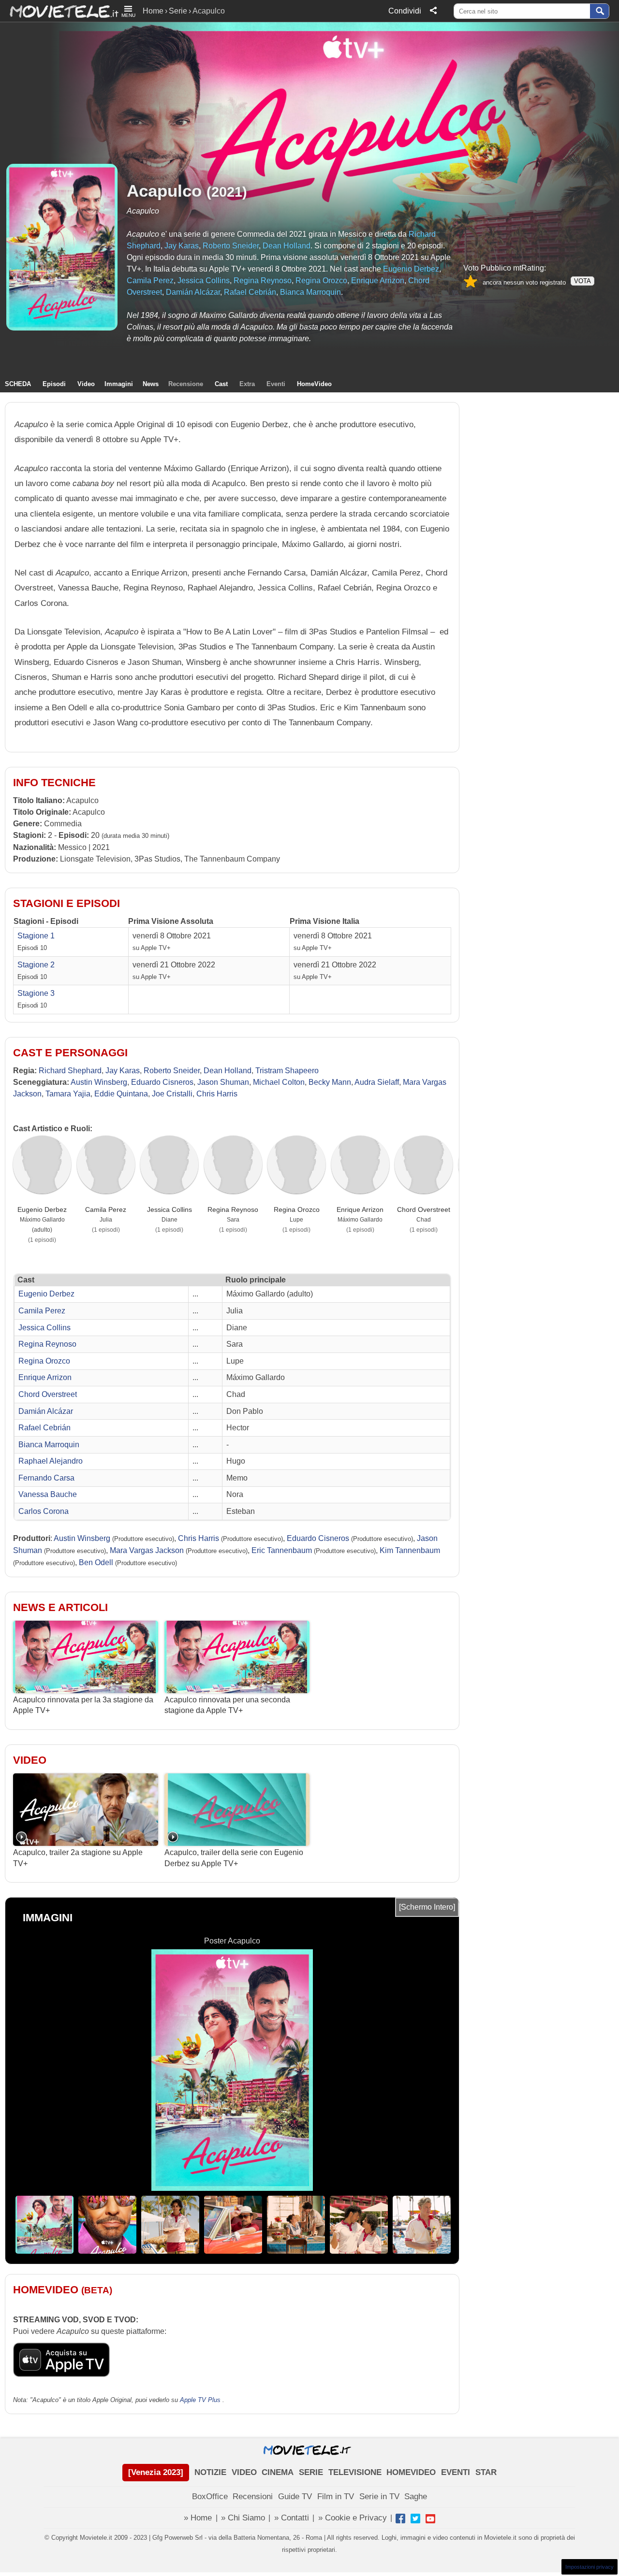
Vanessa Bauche (48, 1494)
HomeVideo (314, 384)
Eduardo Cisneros (162, 1082)
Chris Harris (217, 1094)
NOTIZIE (210, 2472)
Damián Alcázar (193, 292)
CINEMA (278, 2472)
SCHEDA (18, 384)
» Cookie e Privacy (353, 2518)
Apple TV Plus (200, 2400)
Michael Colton (279, 1082)
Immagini (119, 384)
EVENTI (456, 2472)
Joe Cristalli (172, 1094)
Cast (221, 384)
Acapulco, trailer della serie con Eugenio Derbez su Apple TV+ (234, 1858)
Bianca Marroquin (310, 292)
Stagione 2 (36, 965)
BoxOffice (210, 2497)
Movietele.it (59, 11)
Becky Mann (330, 1082)
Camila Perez (150, 281)
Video (86, 384)
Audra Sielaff (377, 1082)
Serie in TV (379, 2497)
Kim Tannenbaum (410, 1550)
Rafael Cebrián (250, 292)
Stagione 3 (36, 993)
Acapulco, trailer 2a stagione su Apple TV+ (78, 1858)
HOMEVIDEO (411, 2472)
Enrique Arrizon (378, 281)
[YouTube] (430, 2518)
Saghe (416, 2497)
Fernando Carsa (46, 1478)
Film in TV (336, 2497)
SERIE (311, 2472)
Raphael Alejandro (51, 1461)
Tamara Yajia (68, 1094)
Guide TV (295, 2497)
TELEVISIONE (355, 2472)
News (151, 384)
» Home (198, 2518)
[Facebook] (400, 2518)
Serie (178, 11)
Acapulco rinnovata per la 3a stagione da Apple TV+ (83, 1705)
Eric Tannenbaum (282, 1550)
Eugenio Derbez (411, 269)
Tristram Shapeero (287, 1071)
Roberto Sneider (231, 246)
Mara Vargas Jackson (147, 1550)
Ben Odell (96, 1562)
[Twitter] (415, 2518)
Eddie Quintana (121, 1094)
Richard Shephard (70, 1071)
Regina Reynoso (263, 281)
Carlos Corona (44, 1511)
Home (153, 11)
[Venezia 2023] (156, 2472)
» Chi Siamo (243, 2518)
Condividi (405, 11)
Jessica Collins (204, 281)
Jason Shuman (223, 1082)
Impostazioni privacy (590, 2567)
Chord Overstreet (424, 1209)
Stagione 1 (36, 936)
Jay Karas (182, 246)
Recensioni (253, 2497)
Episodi (54, 384)
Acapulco (164, 191)
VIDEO (244, 2472)
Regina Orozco (321, 281)
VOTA (582, 281)
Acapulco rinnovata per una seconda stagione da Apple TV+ (227, 1705)
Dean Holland (287, 246)
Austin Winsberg (99, 1082)
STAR (486, 2472)
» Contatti (292, 2518)
